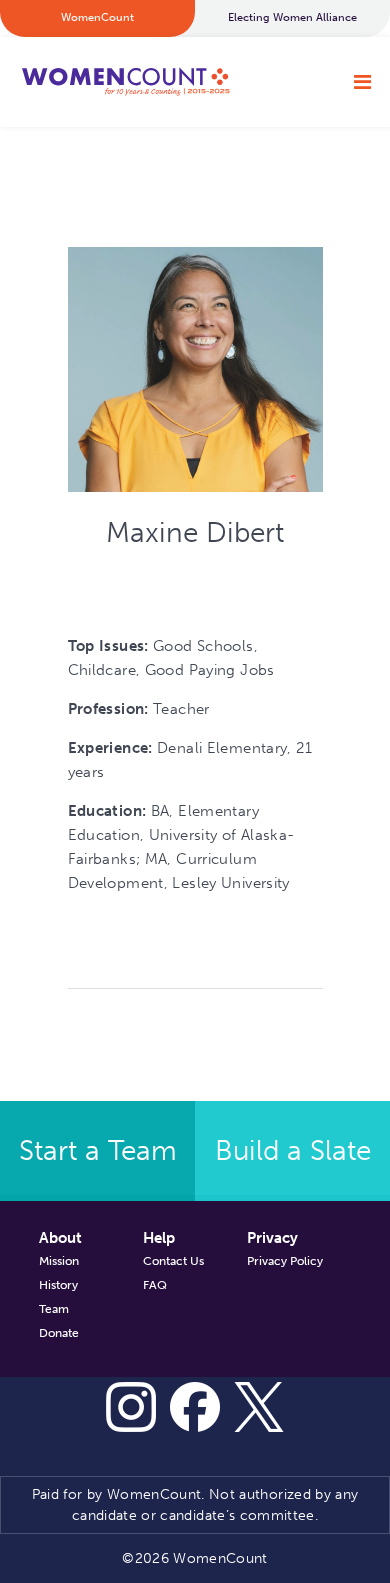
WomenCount (125, 82)
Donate (59, 1333)
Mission (59, 1261)
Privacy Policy (285, 1261)
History (58, 1285)
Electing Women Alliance (292, 17)
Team (54, 1309)
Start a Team (98, 1150)
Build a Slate (293, 1150)
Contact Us (173, 1261)
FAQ (155, 1285)
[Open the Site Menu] (362, 82)
